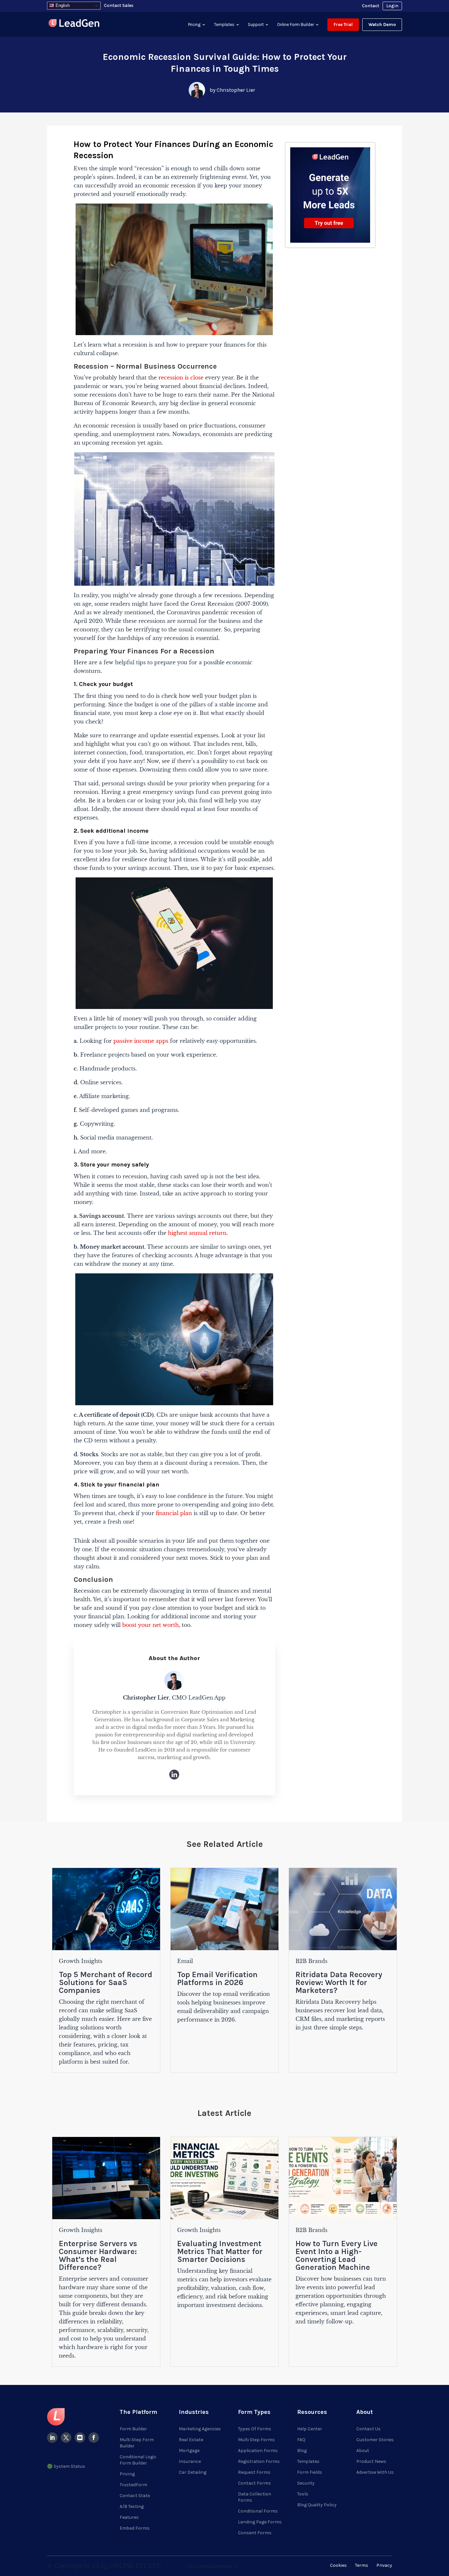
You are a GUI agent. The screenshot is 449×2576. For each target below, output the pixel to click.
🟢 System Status (66, 2466)
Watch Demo (382, 25)
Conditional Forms (258, 2511)
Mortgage (189, 2451)
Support (256, 25)
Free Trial (343, 25)
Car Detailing (193, 2472)
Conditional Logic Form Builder (138, 2460)
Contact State (135, 2496)
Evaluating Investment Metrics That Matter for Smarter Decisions (220, 2251)
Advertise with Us (375, 2472)
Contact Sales (119, 5)
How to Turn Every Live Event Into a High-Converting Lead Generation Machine (337, 2255)
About (363, 2451)
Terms (362, 2565)
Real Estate (191, 2440)
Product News (371, 2461)
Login (392, 6)
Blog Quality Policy (317, 2505)
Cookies (338, 2565)
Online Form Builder (295, 25)
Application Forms (258, 2451)
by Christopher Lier (232, 90)
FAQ (301, 2440)
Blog (302, 2451)
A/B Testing (132, 2506)
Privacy (384, 2565)
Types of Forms (255, 2429)
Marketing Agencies (200, 2429)
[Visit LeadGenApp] (74, 24)
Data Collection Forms (255, 2497)
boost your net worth (151, 1625)
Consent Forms (255, 2533)
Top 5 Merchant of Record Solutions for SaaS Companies (106, 1982)
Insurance (190, 2461)
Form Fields (310, 2472)
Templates (224, 25)
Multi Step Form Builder (137, 2443)
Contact (371, 6)
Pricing (194, 25)
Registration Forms (259, 2461)
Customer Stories (375, 2440)
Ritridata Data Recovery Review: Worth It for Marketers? (339, 1982)
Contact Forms (254, 2483)
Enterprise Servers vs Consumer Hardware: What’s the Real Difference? (98, 2255)
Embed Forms (135, 2528)
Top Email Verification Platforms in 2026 (217, 1978)
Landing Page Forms (260, 2522)
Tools (303, 2494)
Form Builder (133, 2429)
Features (129, 2517)
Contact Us (368, 2429)
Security (306, 2483)
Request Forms (254, 2472)
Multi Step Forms (256, 2440)
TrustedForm (133, 2485)
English (62, 5)
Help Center (310, 2429)
